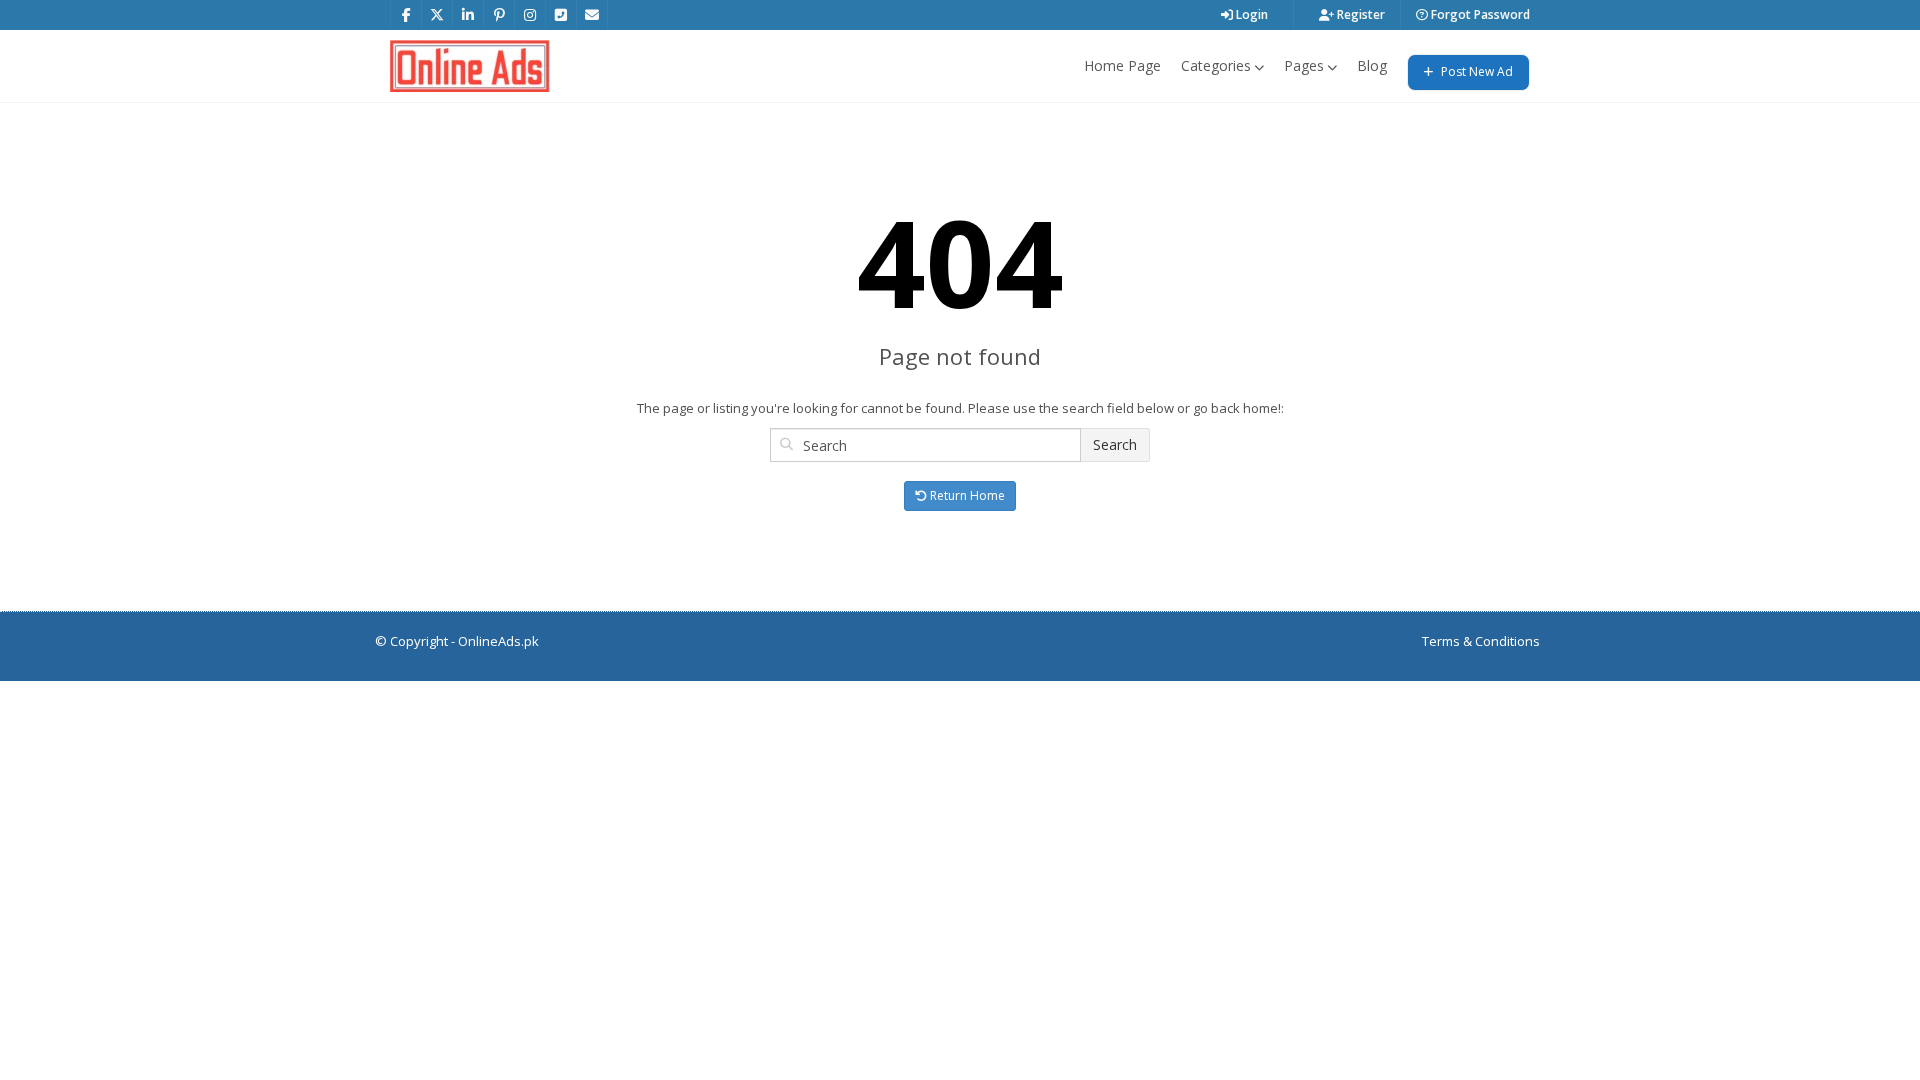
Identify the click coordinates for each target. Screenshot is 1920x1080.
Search (1115, 444)
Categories (1216, 65)
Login (1250, 14)
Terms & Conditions (1481, 641)
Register (1359, 14)
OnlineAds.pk (498, 641)
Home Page (1122, 65)
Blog (1372, 65)
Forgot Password (1479, 14)
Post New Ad (1475, 71)
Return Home (966, 495)
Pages (1304, 65)
